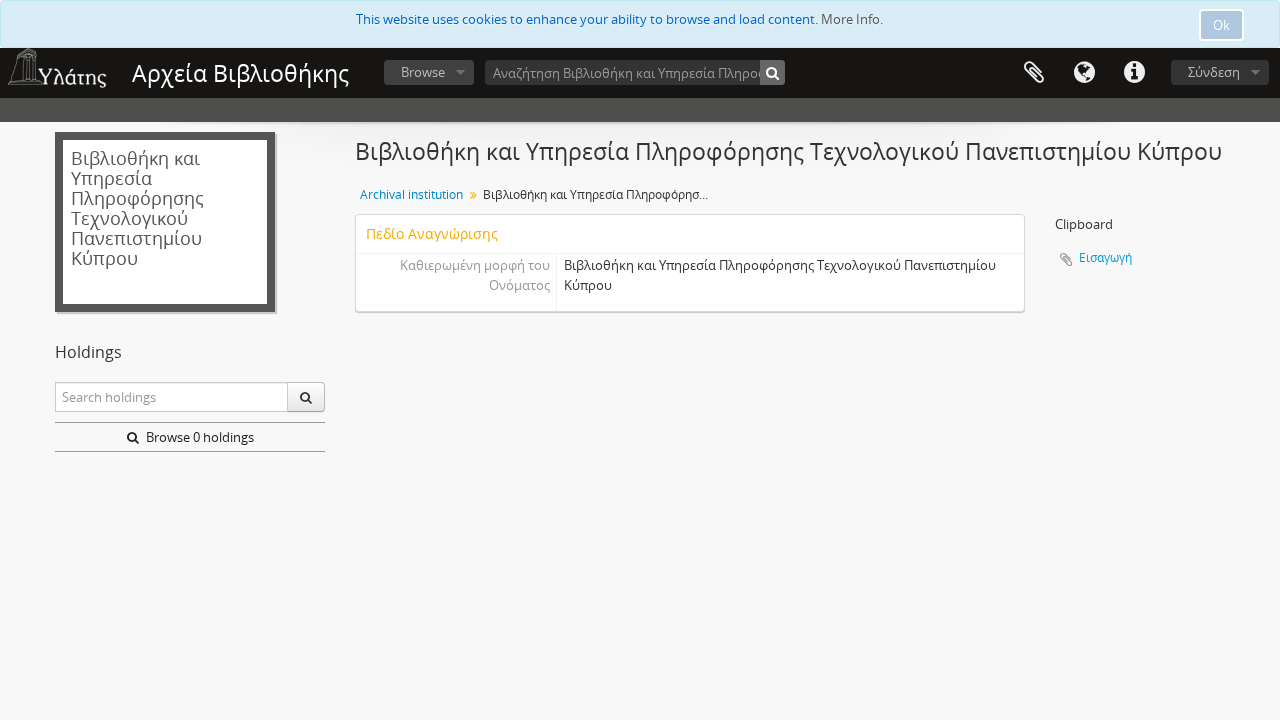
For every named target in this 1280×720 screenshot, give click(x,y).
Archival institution (411, 194)
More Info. (852, 19)
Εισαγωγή (1105, 257)
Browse (423, 72)
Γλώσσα (1084, 73)
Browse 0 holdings (198, 437)
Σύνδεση (1214, 72)
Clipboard (1034, 73)
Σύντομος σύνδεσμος (1134, 73)
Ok (1221, 25)
